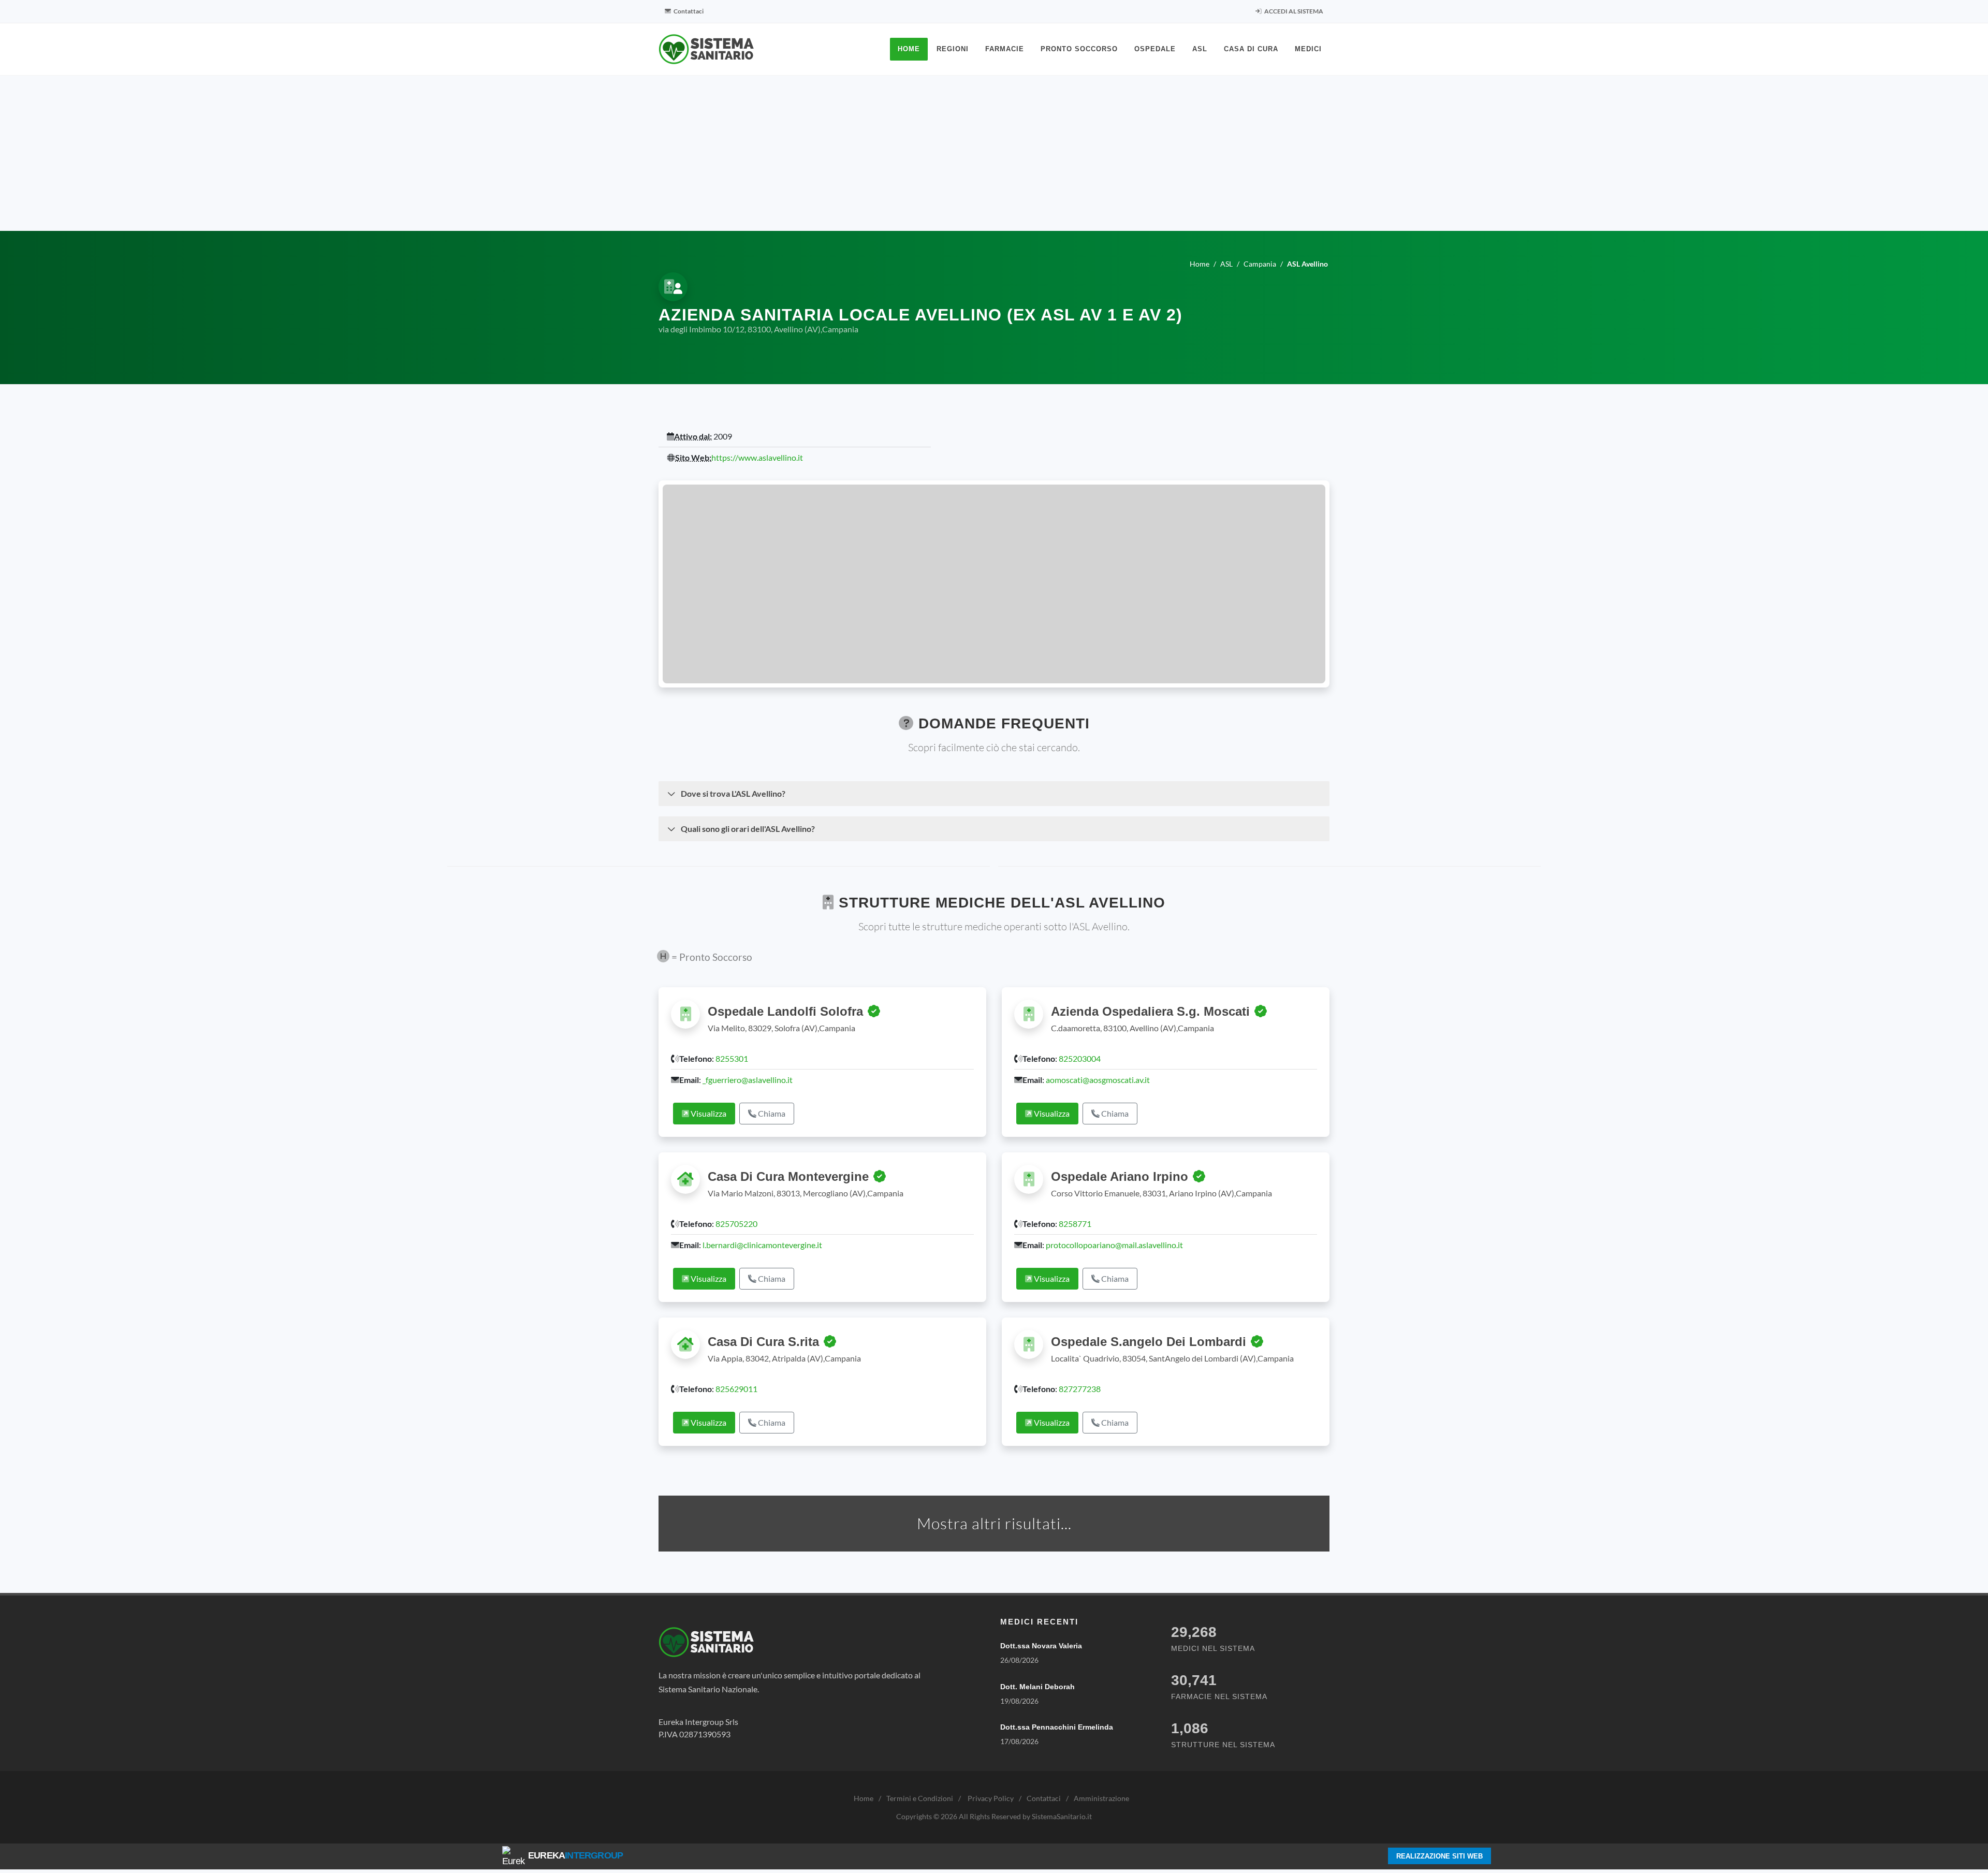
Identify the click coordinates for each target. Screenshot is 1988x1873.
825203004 (1080, 1058)
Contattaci (688, 11)
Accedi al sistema (1293, 11)
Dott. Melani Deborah (1037, 1687)
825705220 (736, 1224)
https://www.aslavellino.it (757, 457)
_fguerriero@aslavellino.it (748, 1080)
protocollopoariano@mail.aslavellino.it (1114, 1245)
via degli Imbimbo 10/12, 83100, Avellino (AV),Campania (758, 329)
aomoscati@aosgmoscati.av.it (1098, 1080)
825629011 (736, 1389)
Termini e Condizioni (920, 1798)
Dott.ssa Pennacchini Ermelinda (1057, 1727)
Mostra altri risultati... (994, 1523)
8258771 (1075, 1224)
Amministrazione (1101, 1798)
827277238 (1080, 1389)
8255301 (732, 1058)
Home (864, 1798)
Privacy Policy (991, 1798)
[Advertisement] (994, 153)
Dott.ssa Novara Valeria (1041, 1646)
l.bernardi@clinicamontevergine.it (762, 1245)
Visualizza (708, 1113)
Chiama (771, 1113)
